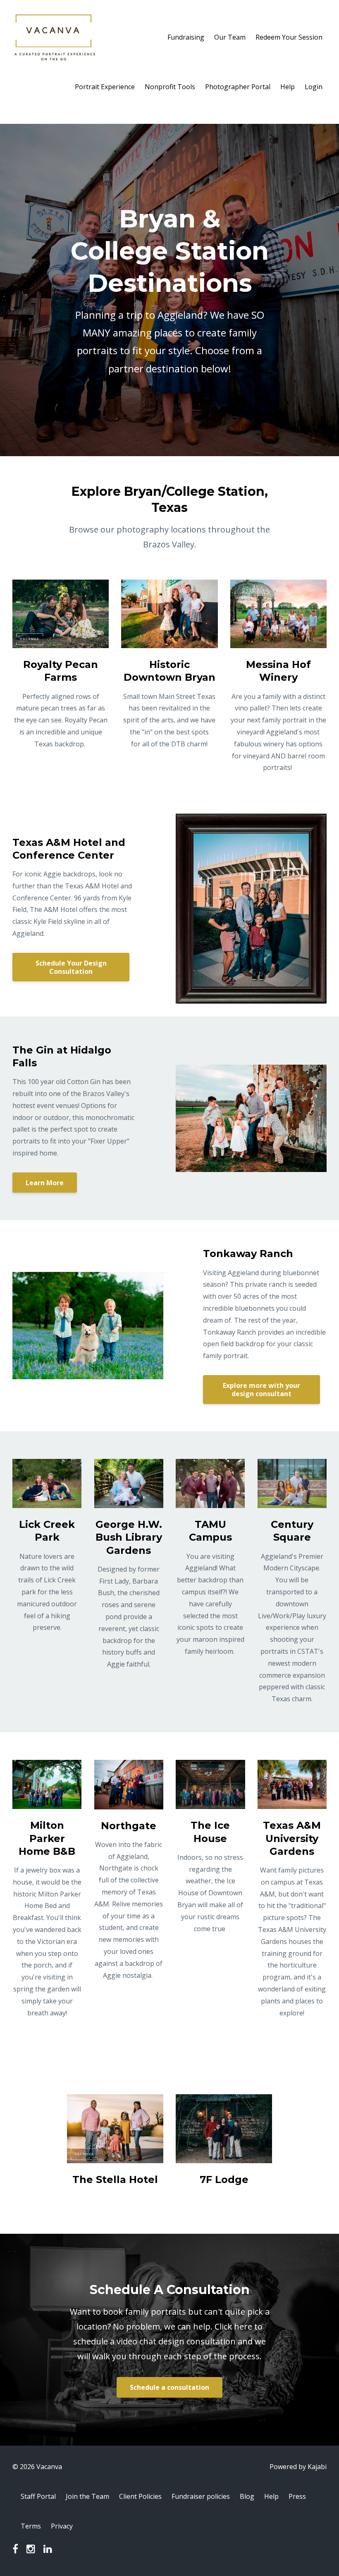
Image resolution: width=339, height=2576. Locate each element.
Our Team (230, 37)
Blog (247, 2496)
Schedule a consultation (169, 2387)
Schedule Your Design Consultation (71, 967)
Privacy (62, 2526)
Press (297, 2496)
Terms (31, 2526)
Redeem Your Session (289, 37)
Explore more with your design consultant (261, 1390)
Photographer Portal (238, 87)
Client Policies (140, 2496)
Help (288, 87)
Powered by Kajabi (298, 2467)
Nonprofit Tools (170, 87)
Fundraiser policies (201, 2496)
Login (314, 87)
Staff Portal (38, 2496)
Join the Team (87, 2496)
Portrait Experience (105, 87)
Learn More (45, 1183)
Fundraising (186, 37)
